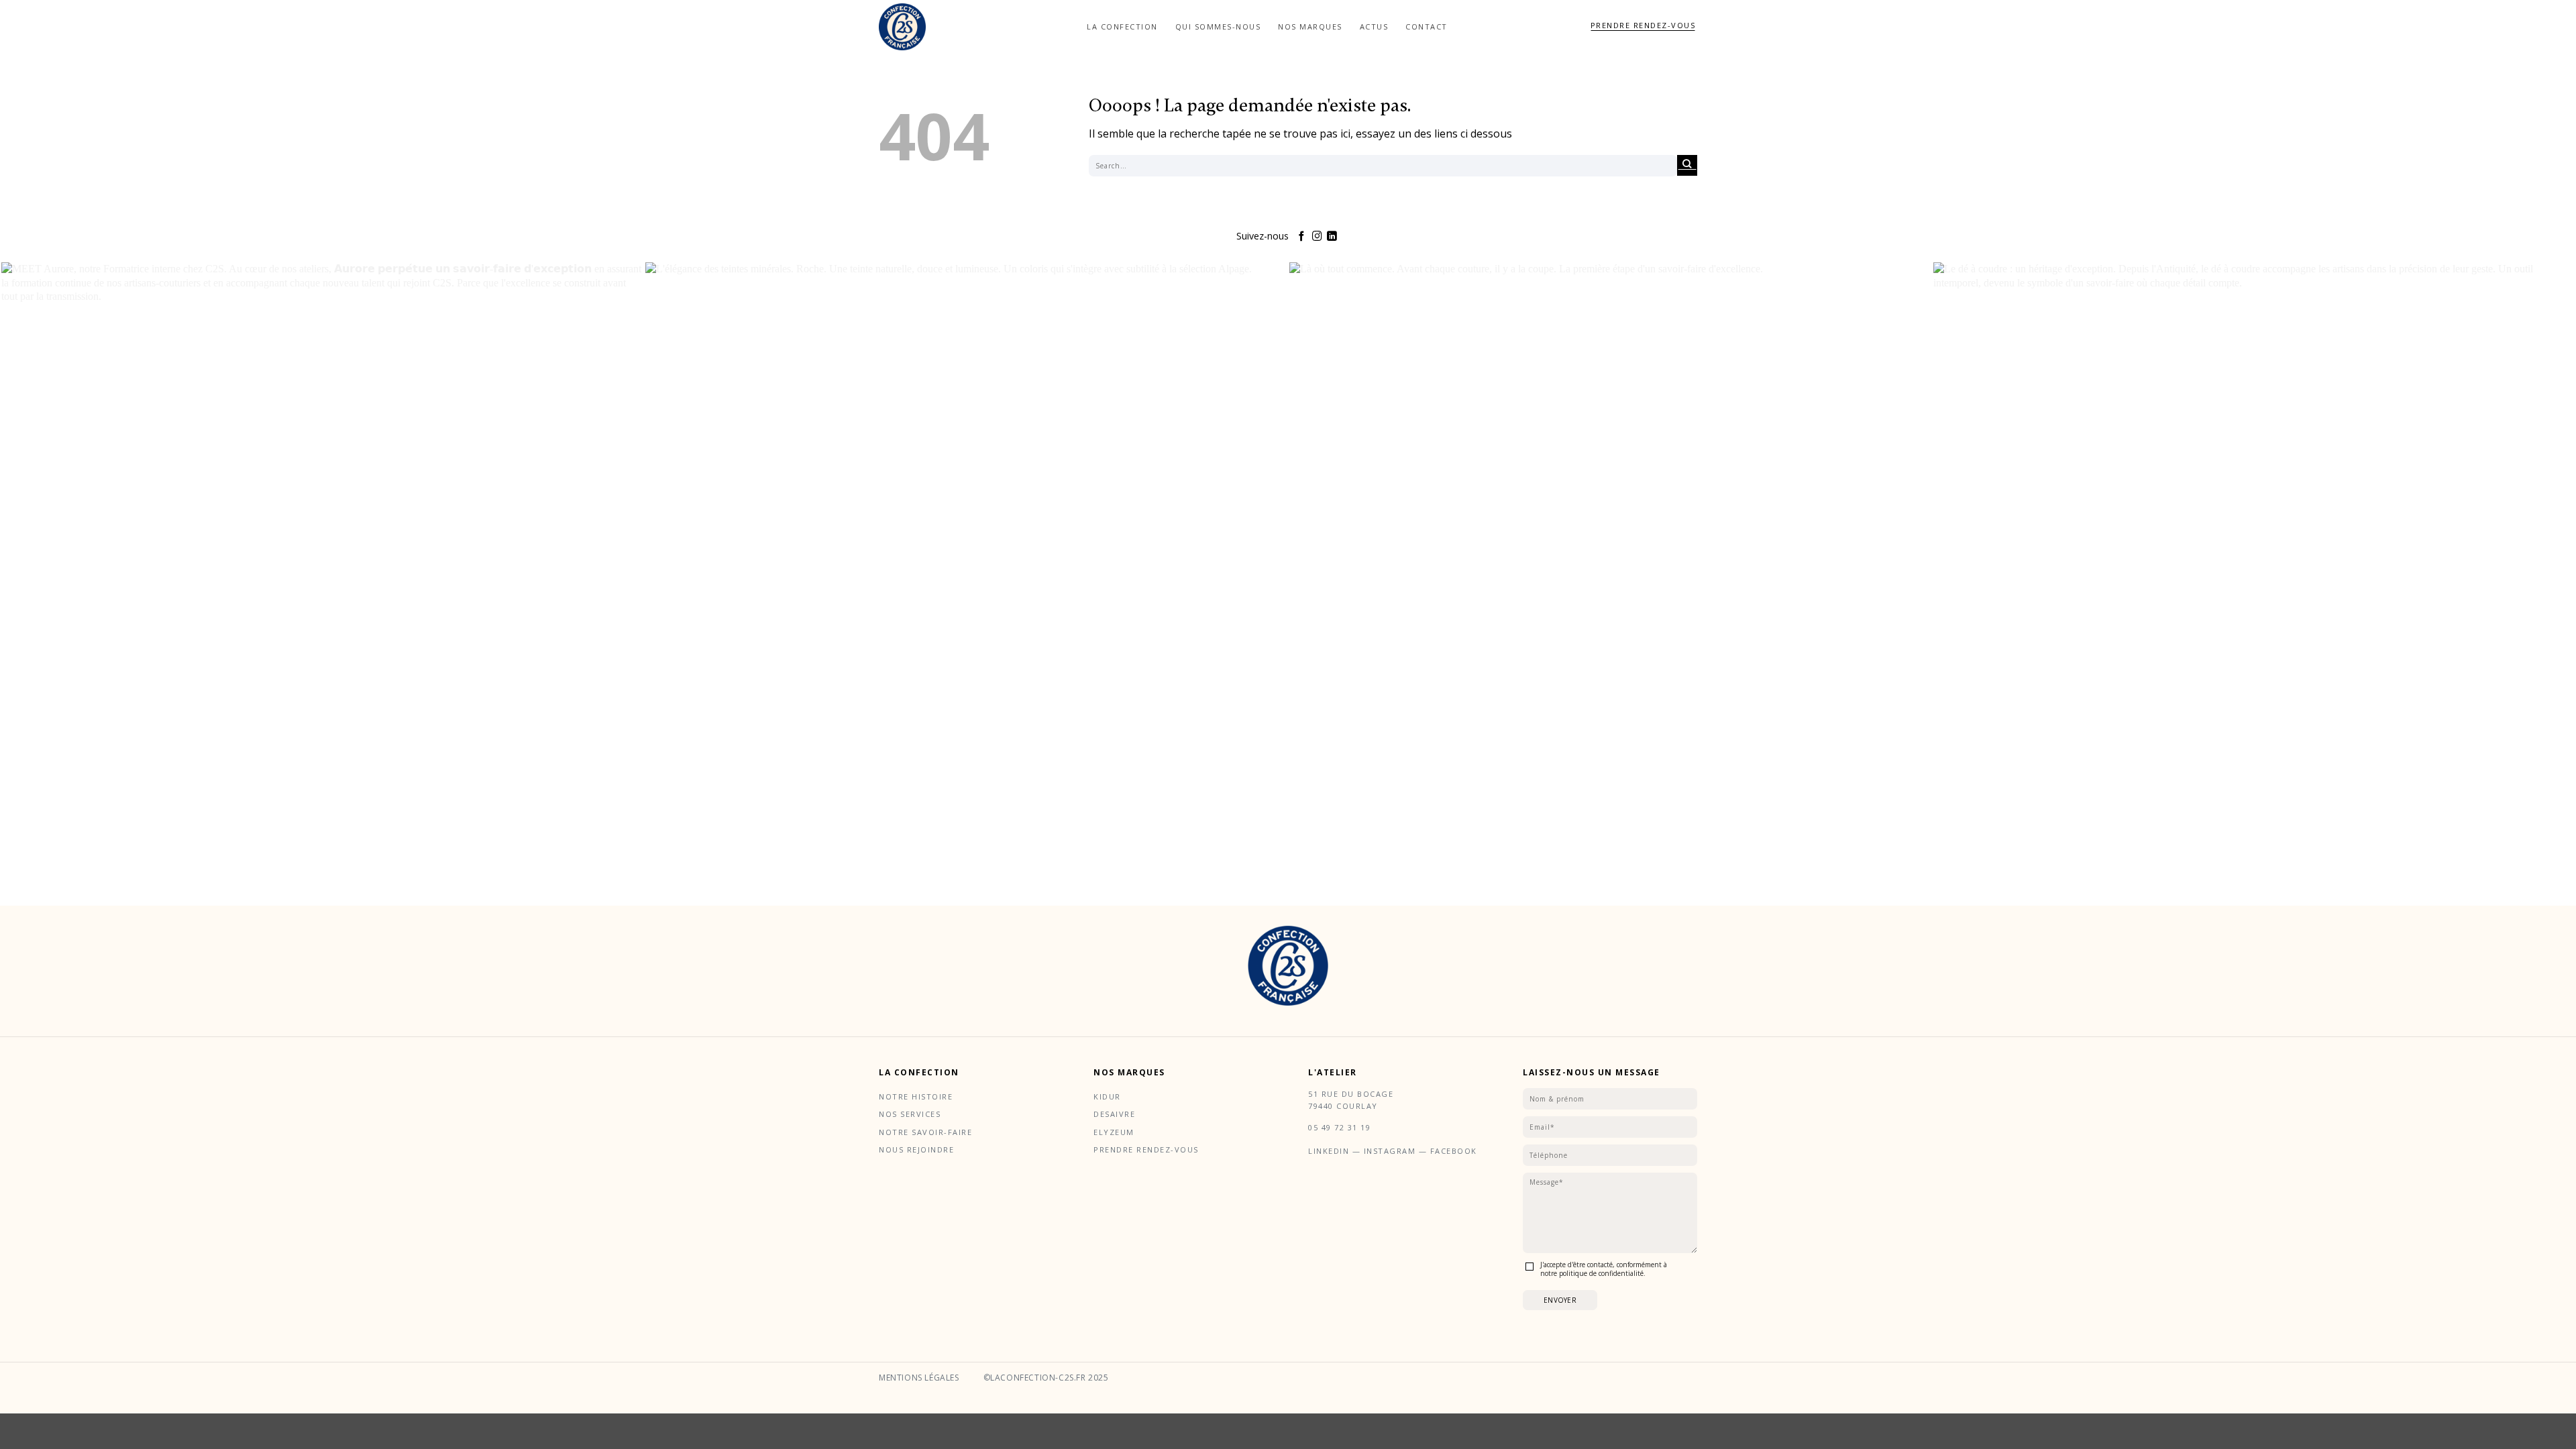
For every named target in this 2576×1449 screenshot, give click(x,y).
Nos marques (1310, 26)
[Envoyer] (1687, 165)
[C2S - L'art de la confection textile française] (902, 27)
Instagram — (1397, 1151)
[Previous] (16, 603)
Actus (1374, 26)
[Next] (2560, 603)
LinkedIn (1330, 1151)
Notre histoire (916, 1096)
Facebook (1454, 1151)
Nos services (910, 1114)
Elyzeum (1114, 1132)
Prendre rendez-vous (1146, 1149)
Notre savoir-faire (925, 1132)
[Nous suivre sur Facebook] (1302, 237)
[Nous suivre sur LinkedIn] (1332, 237)
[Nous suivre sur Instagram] (1317, 237)
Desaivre (1114, 1114)
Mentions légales (919, 1378)
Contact (1427, 26)
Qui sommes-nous (1218, 26)
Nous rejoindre (916, 1149)
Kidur (1107, 1096)
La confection (1122, 26)
